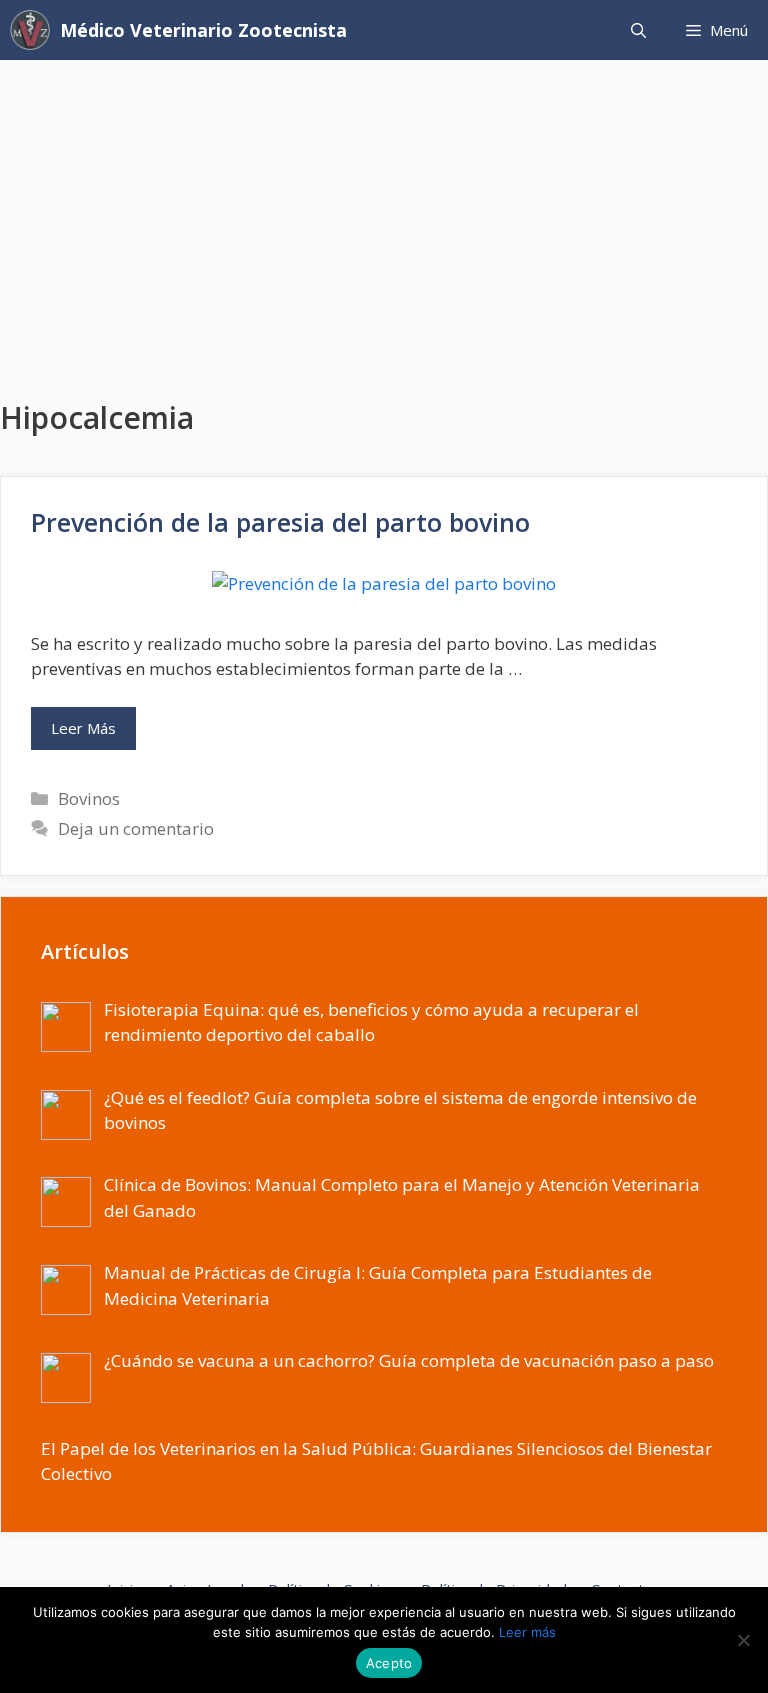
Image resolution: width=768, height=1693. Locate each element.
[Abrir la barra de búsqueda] (638, 30)
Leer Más (83, 728)
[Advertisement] (384, 210)
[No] (743, 1640)
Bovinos (89, 798)
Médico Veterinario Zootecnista (203, 30)
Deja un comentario (136, 828)
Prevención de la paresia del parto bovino (280, 522)
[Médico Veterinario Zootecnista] (35, 30)
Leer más (527, 1632)
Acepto (389, 1663)
